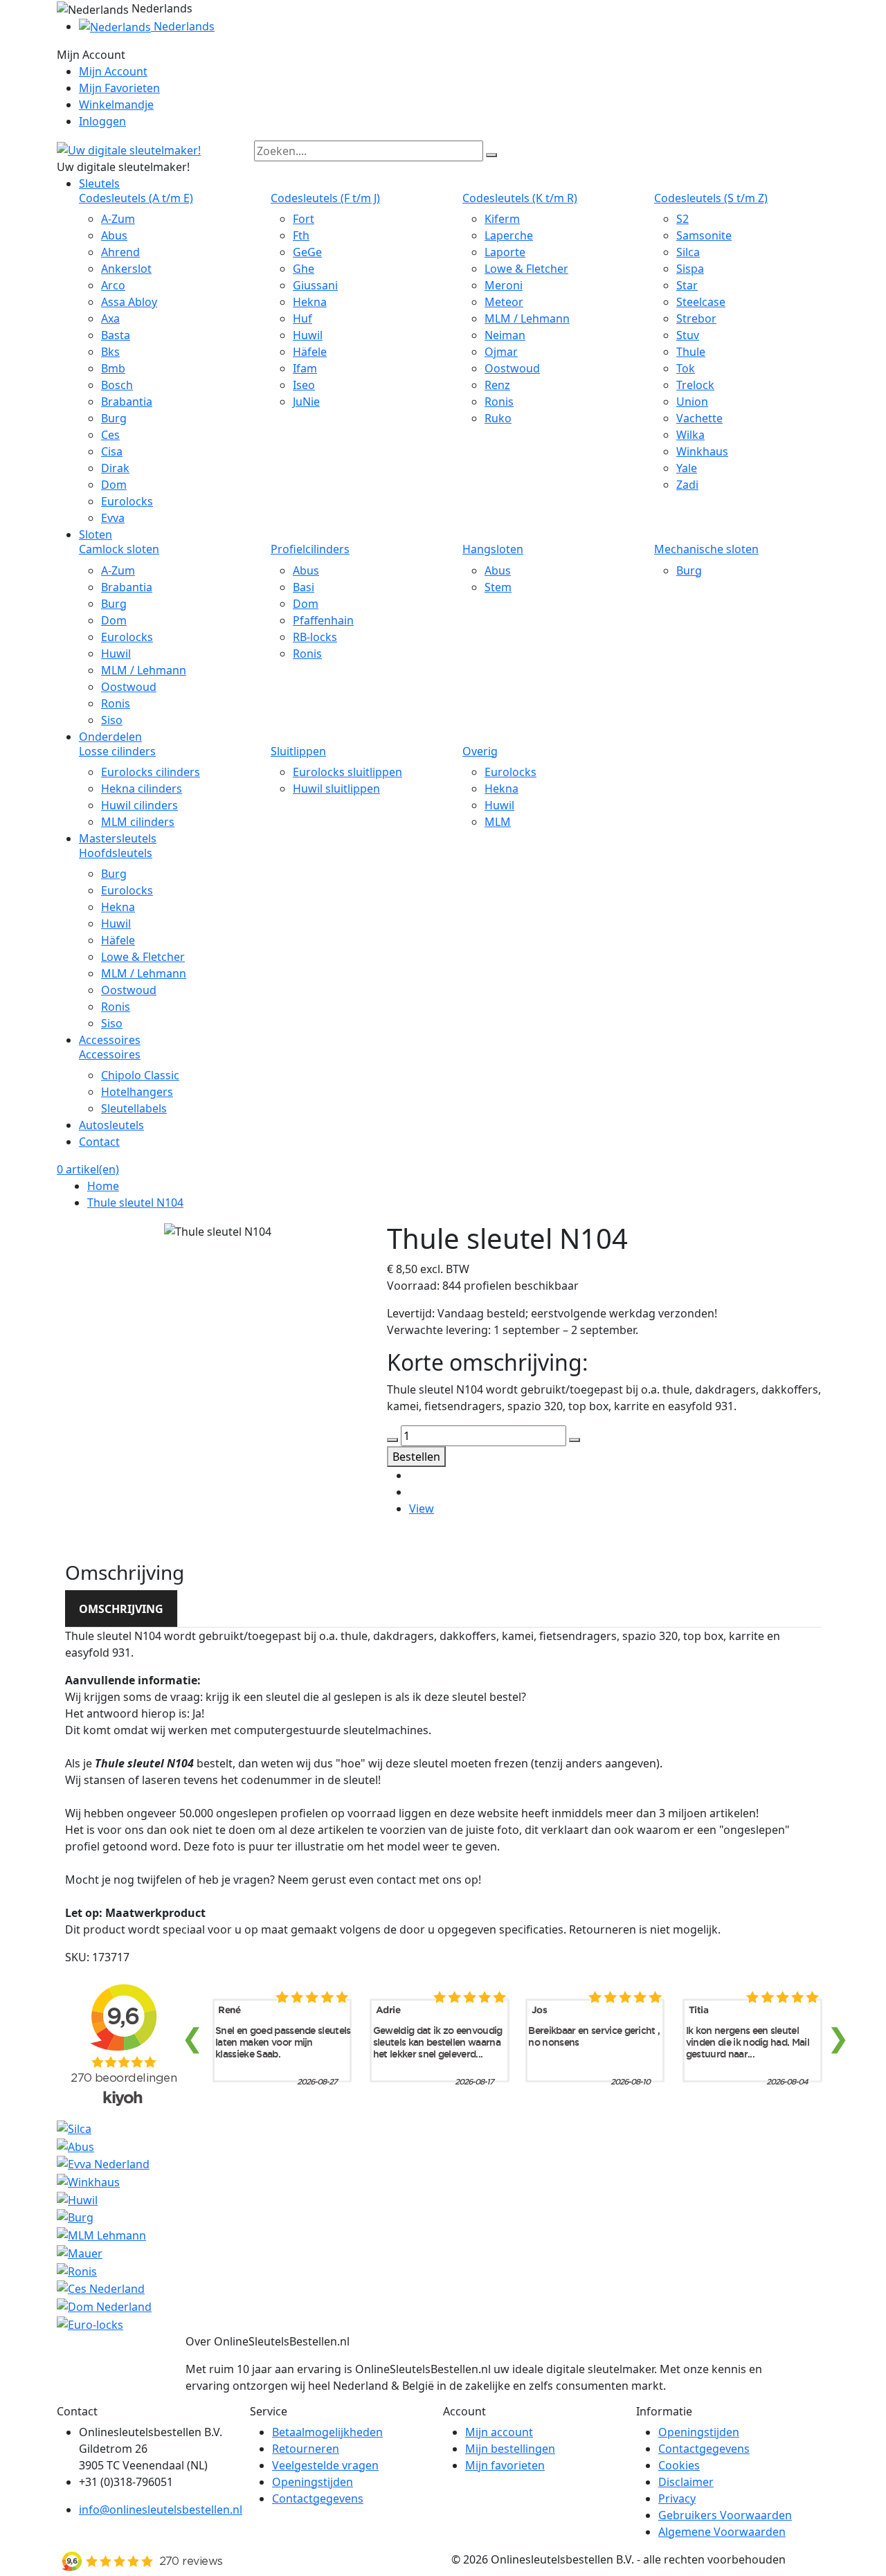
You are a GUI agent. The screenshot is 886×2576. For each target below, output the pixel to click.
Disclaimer (686, 2482)
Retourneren (306, 2449)
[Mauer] (80, 2252)
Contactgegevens (318, 2498)
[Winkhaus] (88, 2181)
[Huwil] (77, 2199)
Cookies (679, 2465)
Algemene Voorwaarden (722, 2532)
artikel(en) (88, 1169)
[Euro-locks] (90, 2323)
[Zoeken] (491, 155)
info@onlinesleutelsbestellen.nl (161, 2510)
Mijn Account (113, 71)
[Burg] (75, 2217)
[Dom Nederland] (104, 2305)
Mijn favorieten (505, 2465)
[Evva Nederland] (103, 2163)
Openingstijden (313, 2482)
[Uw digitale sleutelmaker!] (129, 149)
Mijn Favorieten (119, 88)
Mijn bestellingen (510, 2449)
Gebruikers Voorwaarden (725, 2515)
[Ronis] (77, 2270)
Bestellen (416, 1457)
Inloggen (102, 121)
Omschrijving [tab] (121, 1609)
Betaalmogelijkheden (327, 2432)
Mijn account (499, 2432)
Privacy (677, 2498)
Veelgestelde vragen (325, 2465)
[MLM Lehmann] (101, 2234)
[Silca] (74, 2127)
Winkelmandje (116, 105)
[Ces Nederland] (101, 2288)
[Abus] (75, 2145)
